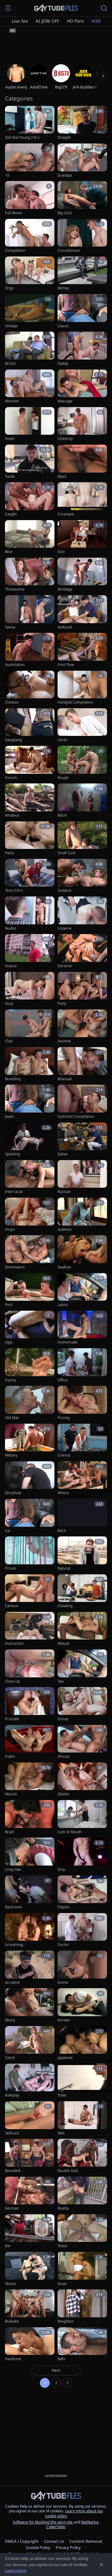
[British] (30, 349)
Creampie (66, 514)
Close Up (12, 1681)
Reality (63, 2208)
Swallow (64, 1267)
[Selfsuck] (30, 2118)
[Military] (30, 1441)
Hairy (9, 853)
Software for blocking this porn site (43, 2522)
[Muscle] (30, 1780)
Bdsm (62, 815)
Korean (64, 2020)
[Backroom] (30, 1893)
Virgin (10, 1230)
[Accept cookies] (101, 2565)
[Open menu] (8, 8)
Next (56, 2370)
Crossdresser (69, 251)
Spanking (13, 1154)
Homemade (68, 1342)
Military (11, 1455)
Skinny (10, 2284)
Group (63, 1719)
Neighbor (66, 2321)
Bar (8, 2246)
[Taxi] (82, 1667)
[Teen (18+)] (30, 876)
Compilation (15, 251)
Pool (9, 1305)
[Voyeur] (30, 951)
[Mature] (82, 1629)
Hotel (10, 439)
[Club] (30, 1027)
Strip (61, 1870)
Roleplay (12, 2095)
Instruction (14, 1644)
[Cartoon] (30, 1592)
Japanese (65, 2058)
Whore (63, 1493)
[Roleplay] (30, 2081)
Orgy (9, 288)
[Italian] (82, 1140)
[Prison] (30, 1554)
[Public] (30, 1742)
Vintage (11, 326)
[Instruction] (30, 1629)
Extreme (65, 966)
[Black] (82, 462)
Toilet (62, 2095)
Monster (12, 401)
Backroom (14, 1907)
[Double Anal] (82, 2156)
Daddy (63, 364)
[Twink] (30, 462)
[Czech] (30, 2043)
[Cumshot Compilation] (82, 1102)
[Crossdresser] (82, 236)
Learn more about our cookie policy (74, 2513)
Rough (63, 778)
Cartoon (12, 1606)
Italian (63, 1154)
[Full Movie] (30, 198)
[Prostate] (30, 1704)
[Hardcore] (30, 2345)
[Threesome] (30, 575)
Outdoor (65, 891)
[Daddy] (82, 349)
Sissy (9, 1004)
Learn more (16, 2570)
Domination (15, 1267)
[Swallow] (82, 1252)
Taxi (61, 1681)
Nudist (11, 928)
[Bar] (30, 2231)
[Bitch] (82, 1516)
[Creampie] (82, 499)
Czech (10, 2058)
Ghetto (63, 1794)
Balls (61, 2359)
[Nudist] (30, 914)
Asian (62, 2284)
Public (10, 1757)
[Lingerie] (82, 914)
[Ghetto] (82, 1780)
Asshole (64, 1041)
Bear (9, 552)
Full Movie (14, 213)
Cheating (65, 1606)
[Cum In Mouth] (82, 1817)
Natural (64, 1568)
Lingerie (65, 928)
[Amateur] (30, 801)
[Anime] (82, 1968)
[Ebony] (30, 2005)
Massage (65, 401)
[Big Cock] (82, 198)
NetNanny (90, 2522)
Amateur (12, 815)
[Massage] (82, 387)
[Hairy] (30, 839)
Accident (12, 1983)
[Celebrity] (82, 424)
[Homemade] (82, 1328)
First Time (66, 665)
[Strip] (82, 1855)
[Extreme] (82, 951)
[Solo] (82, 537)
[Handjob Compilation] (82, 688)
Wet (61, 2133)
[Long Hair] (30, 1855)
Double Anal (68, 2171)
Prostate (12, 1719)
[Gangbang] (30, 726)
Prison (10, 1568)
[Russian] (82, 1177)
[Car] (30, 1516)
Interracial (14, 1192)
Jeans (9, 1117)
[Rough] (82, 763)
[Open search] (104, 8)
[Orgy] (30, 274)
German (12, 2208)
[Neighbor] (82, 2307)
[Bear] (30, 537)
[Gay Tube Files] (56, 8)
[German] (30, 2194)
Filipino (64, 1907)
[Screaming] (30, 1930)
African (63, 1757)
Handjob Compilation (75, 702)
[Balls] (82, 2345)
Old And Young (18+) (22, 138)
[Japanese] (82, 2043)
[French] (30, 763)
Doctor (63, 1945)
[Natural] (82, 1554)
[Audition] (82, 1215)
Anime (63, 1983)
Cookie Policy (38, 2547)
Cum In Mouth (70, 1832)
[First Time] (82, 650)
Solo (61, 552)
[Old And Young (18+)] (30, 123)
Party (62, 1004)
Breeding (13, 1079)
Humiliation (15, 665)
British (10, 364)
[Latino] (82, 1290)
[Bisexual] (82, 1064)
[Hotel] (30, 424)
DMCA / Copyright (22, 2541)
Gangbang (14, 740)
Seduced (65, 627)
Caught (11, 514)
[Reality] (82, 2194)
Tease (62, 2246)
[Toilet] (82, 2081)
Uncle (62, 740)
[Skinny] (30, 2269)
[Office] (82, 1365)
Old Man (12, 1418)
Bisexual (65, 1079)
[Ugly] (30, 1328)
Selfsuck (12, 2133)
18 (7, 175)
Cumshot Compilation (76, 1117)
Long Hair (13, 1870)
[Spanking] (30, 1140)
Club (9, 1041)
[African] (82, 1742)
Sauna (10, 627)
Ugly (9, 1342)
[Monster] (30, 387)
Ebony (10, 2020)
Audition (65, 1230)
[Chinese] (30, 688)
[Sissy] (30, 989)
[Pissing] (82, 1403)
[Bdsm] (82, 801)
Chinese (12, 702)
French (11, 778)
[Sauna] (30, 612)
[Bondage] (82, 575)
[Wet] (82, 2118)
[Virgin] (30, 1215)
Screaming (14, 1945)
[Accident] (30, 1968)
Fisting (11, 1380)
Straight (64, 138)
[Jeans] (30, 1102)
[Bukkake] (30, 2307)
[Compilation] (30, 236)
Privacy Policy (68, 2547)
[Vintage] (30, 311)
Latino (63, 1305)
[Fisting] (30, 1365)
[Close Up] (30, 1667)
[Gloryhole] (30, 1478)
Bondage (65, 589)
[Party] (82, 989)
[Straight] (82, 123)
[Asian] (82, 2269)
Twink (10, 477)
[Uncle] (82, 726)
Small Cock (67, 853)
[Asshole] (82, 1027)
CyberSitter (56, 2527)
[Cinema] (82, 1441)
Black (62, 477)
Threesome (15, 589)
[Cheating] (82, 1592)
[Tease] (82, 2231)
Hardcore (13, 2359)
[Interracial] (30, 1177)
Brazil (9, 1832)
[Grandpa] (82, 161)
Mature (64, 1644)
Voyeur (11, 966)
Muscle (11, 1794)
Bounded (13, 2171)
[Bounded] (30, 2156)
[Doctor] (82, 1930)
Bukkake (12, 2321)
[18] (30, 161)
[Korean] (82, 2005)
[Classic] (82, 311)
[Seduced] (82, 612)
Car (8, 1531)
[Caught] (30, 499)
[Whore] (82, 1478)
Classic (63, 326)
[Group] (82, 1704)
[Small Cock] (82, 839)
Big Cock (65, 213)
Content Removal (86, 2541)
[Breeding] (30, 1064)
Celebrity (65, 439)
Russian (64, 1192)
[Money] (82, 274)
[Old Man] (30, 1403)
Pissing (64, 1418)
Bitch (62, 1531)
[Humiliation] (30, 650)
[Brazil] (30, 1817)
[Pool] (30, 1290)
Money (63, 288)
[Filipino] (82, 1893)
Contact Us (54, 2541)
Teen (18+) (14, 891)
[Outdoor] (82, 876)
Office (63, 1380)
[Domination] (30, 1252)
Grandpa (65, 175)
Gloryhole (13, 1493)
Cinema (64, 1455)
